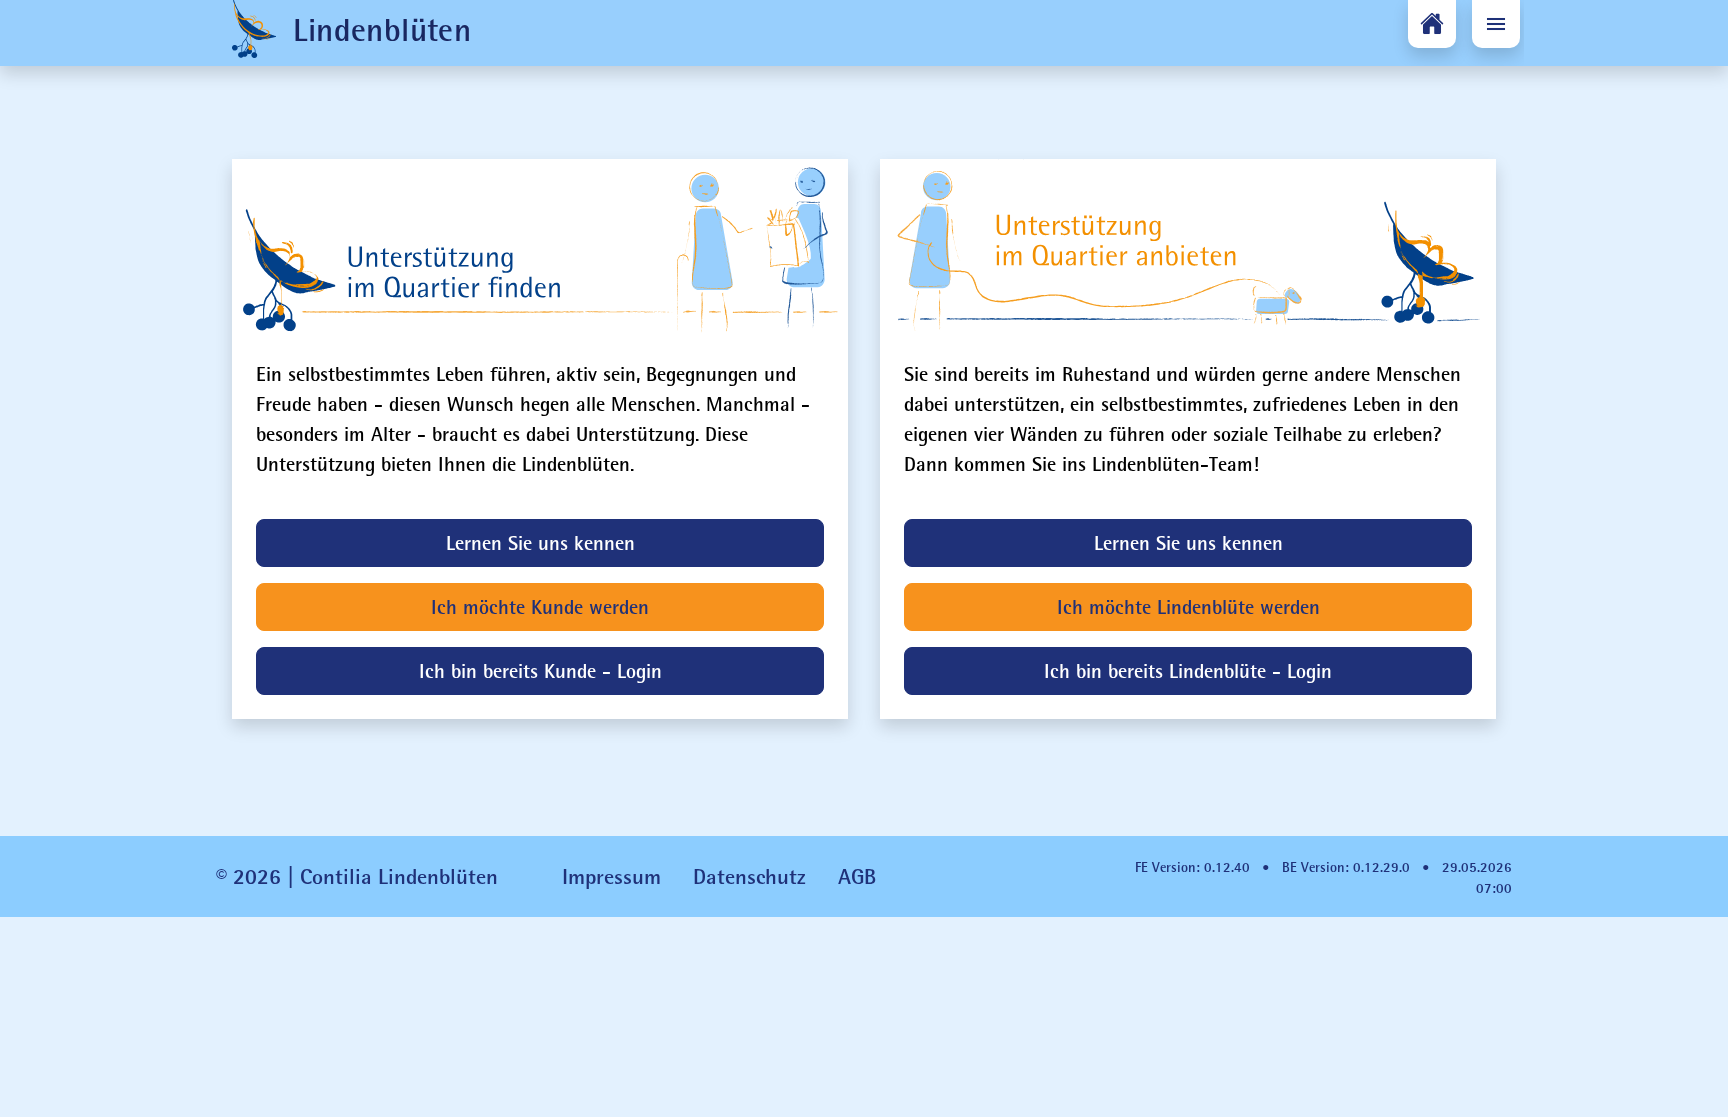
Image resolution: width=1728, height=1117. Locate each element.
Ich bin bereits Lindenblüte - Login (1188, 670)
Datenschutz (749, 876)
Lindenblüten (377, 29)
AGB (857, 876)
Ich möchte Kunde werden (540, 606)
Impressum (611, 876)
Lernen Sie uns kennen (540, 542)
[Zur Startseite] (1432, 24)
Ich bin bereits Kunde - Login (540, 670)
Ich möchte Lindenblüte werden (1188, 606)
